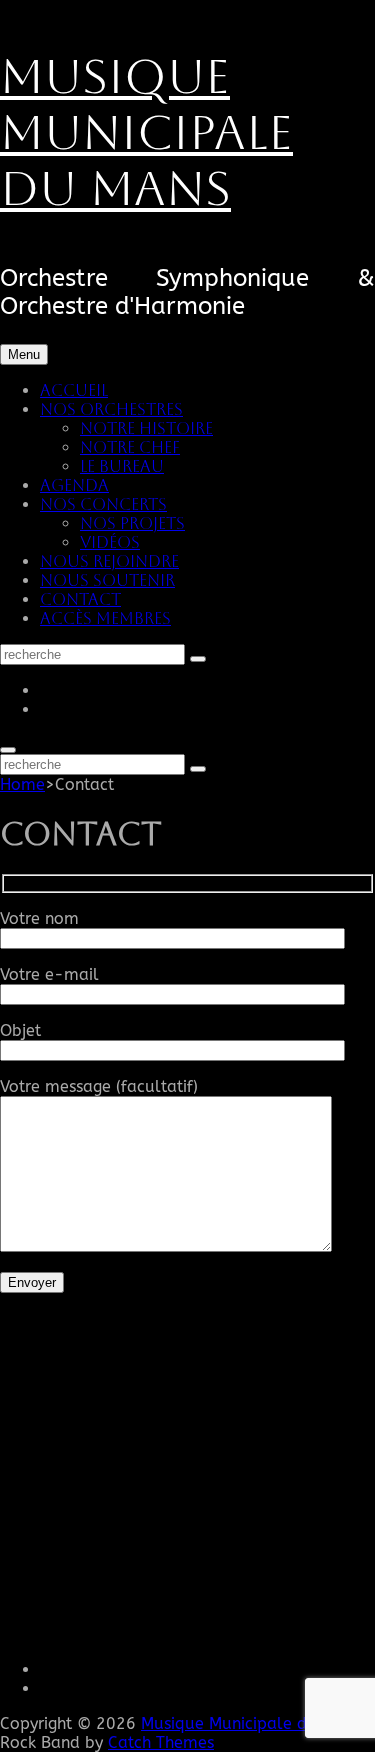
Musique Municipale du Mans (146, 132)
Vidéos (110, 542)
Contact (80, 599)
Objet (20, 1030)
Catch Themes (161, 1742)
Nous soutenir (107, 580)
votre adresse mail (91, 1558)
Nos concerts (103, 504)
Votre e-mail (49, 974)
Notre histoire (146, 428)
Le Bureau (122, 466)
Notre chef (130, 447)
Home (22, 784)
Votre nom (39, 918)
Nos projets (132, 523)
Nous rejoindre (109, 561)
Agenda (74, 485)
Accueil (74, 390)
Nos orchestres (111, 409)
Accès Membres (105, 618)
